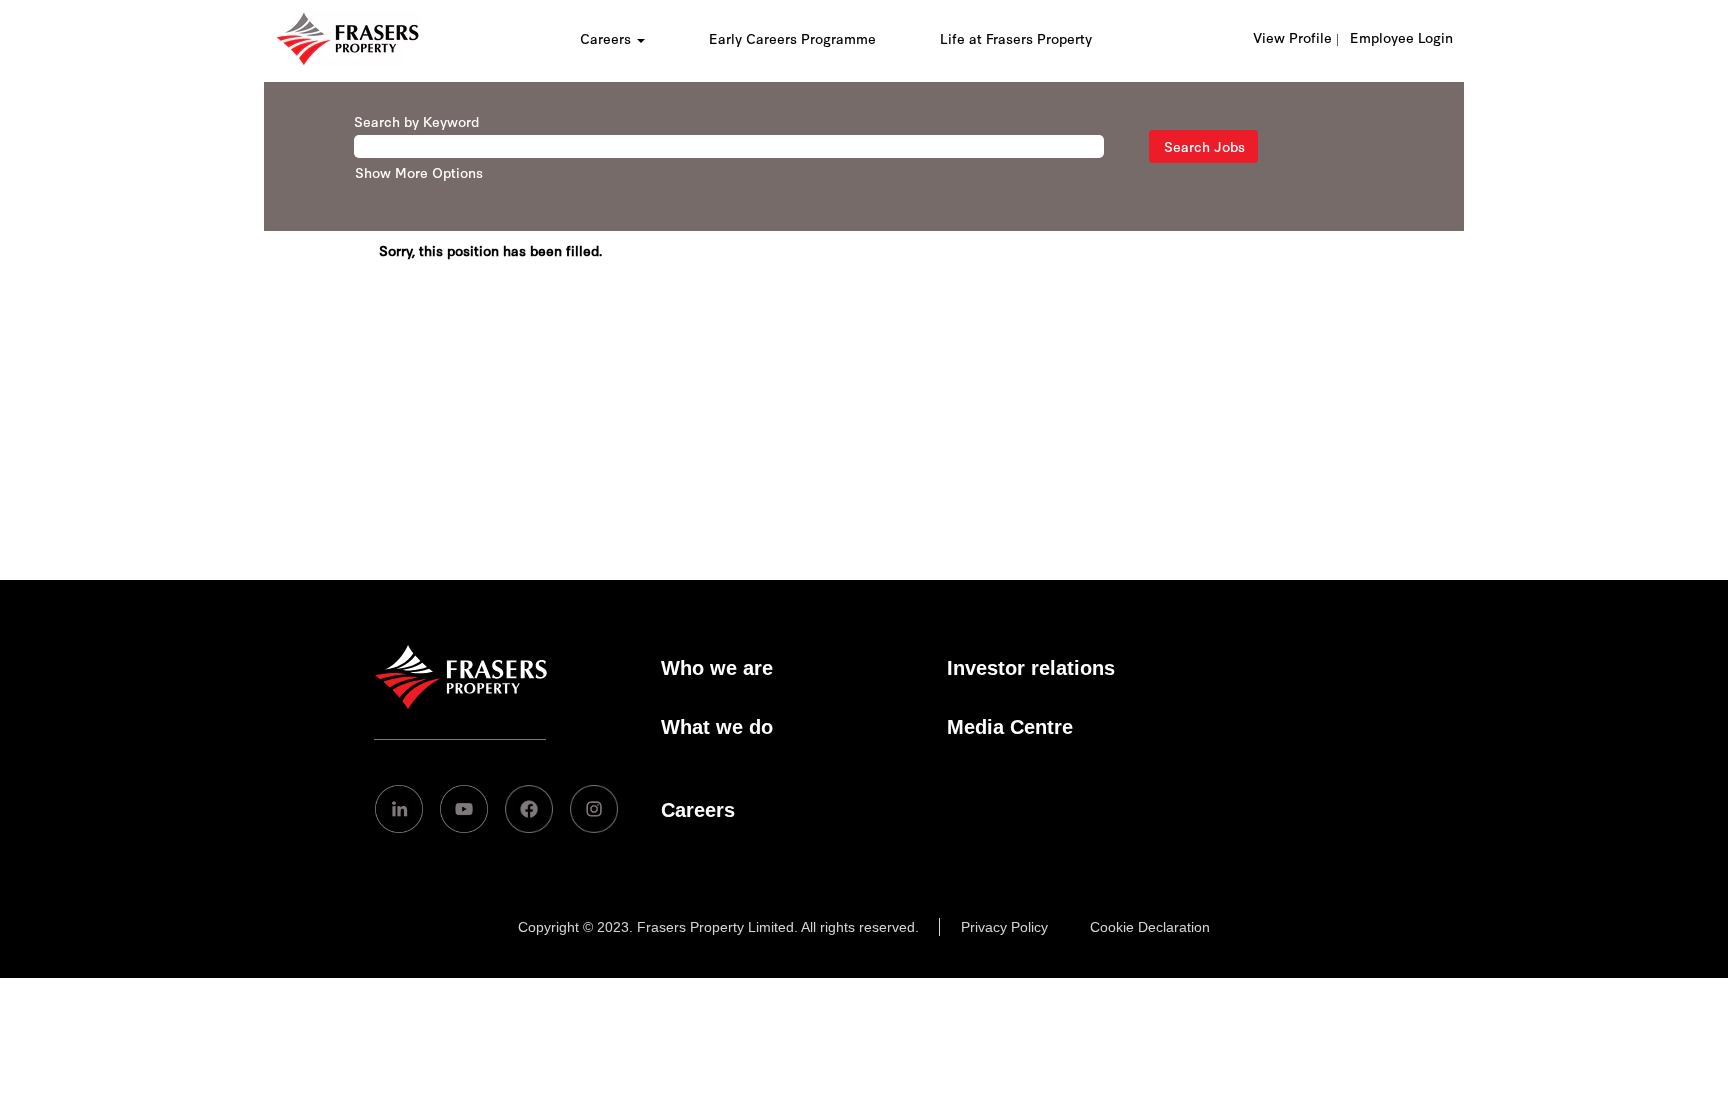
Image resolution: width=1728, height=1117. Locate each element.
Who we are (717, 668)
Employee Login (1401, 37)
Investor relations (1031, 668)
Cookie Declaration (1150, 927)
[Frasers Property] (461, 702)
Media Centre (1010, 727)
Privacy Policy (1004, 927)
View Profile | (1296, 37)
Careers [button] (607, 38)
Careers (698, 810)
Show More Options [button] (419, 172)
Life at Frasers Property (1016, 38)
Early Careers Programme (792, 38)
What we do (717, 727)
